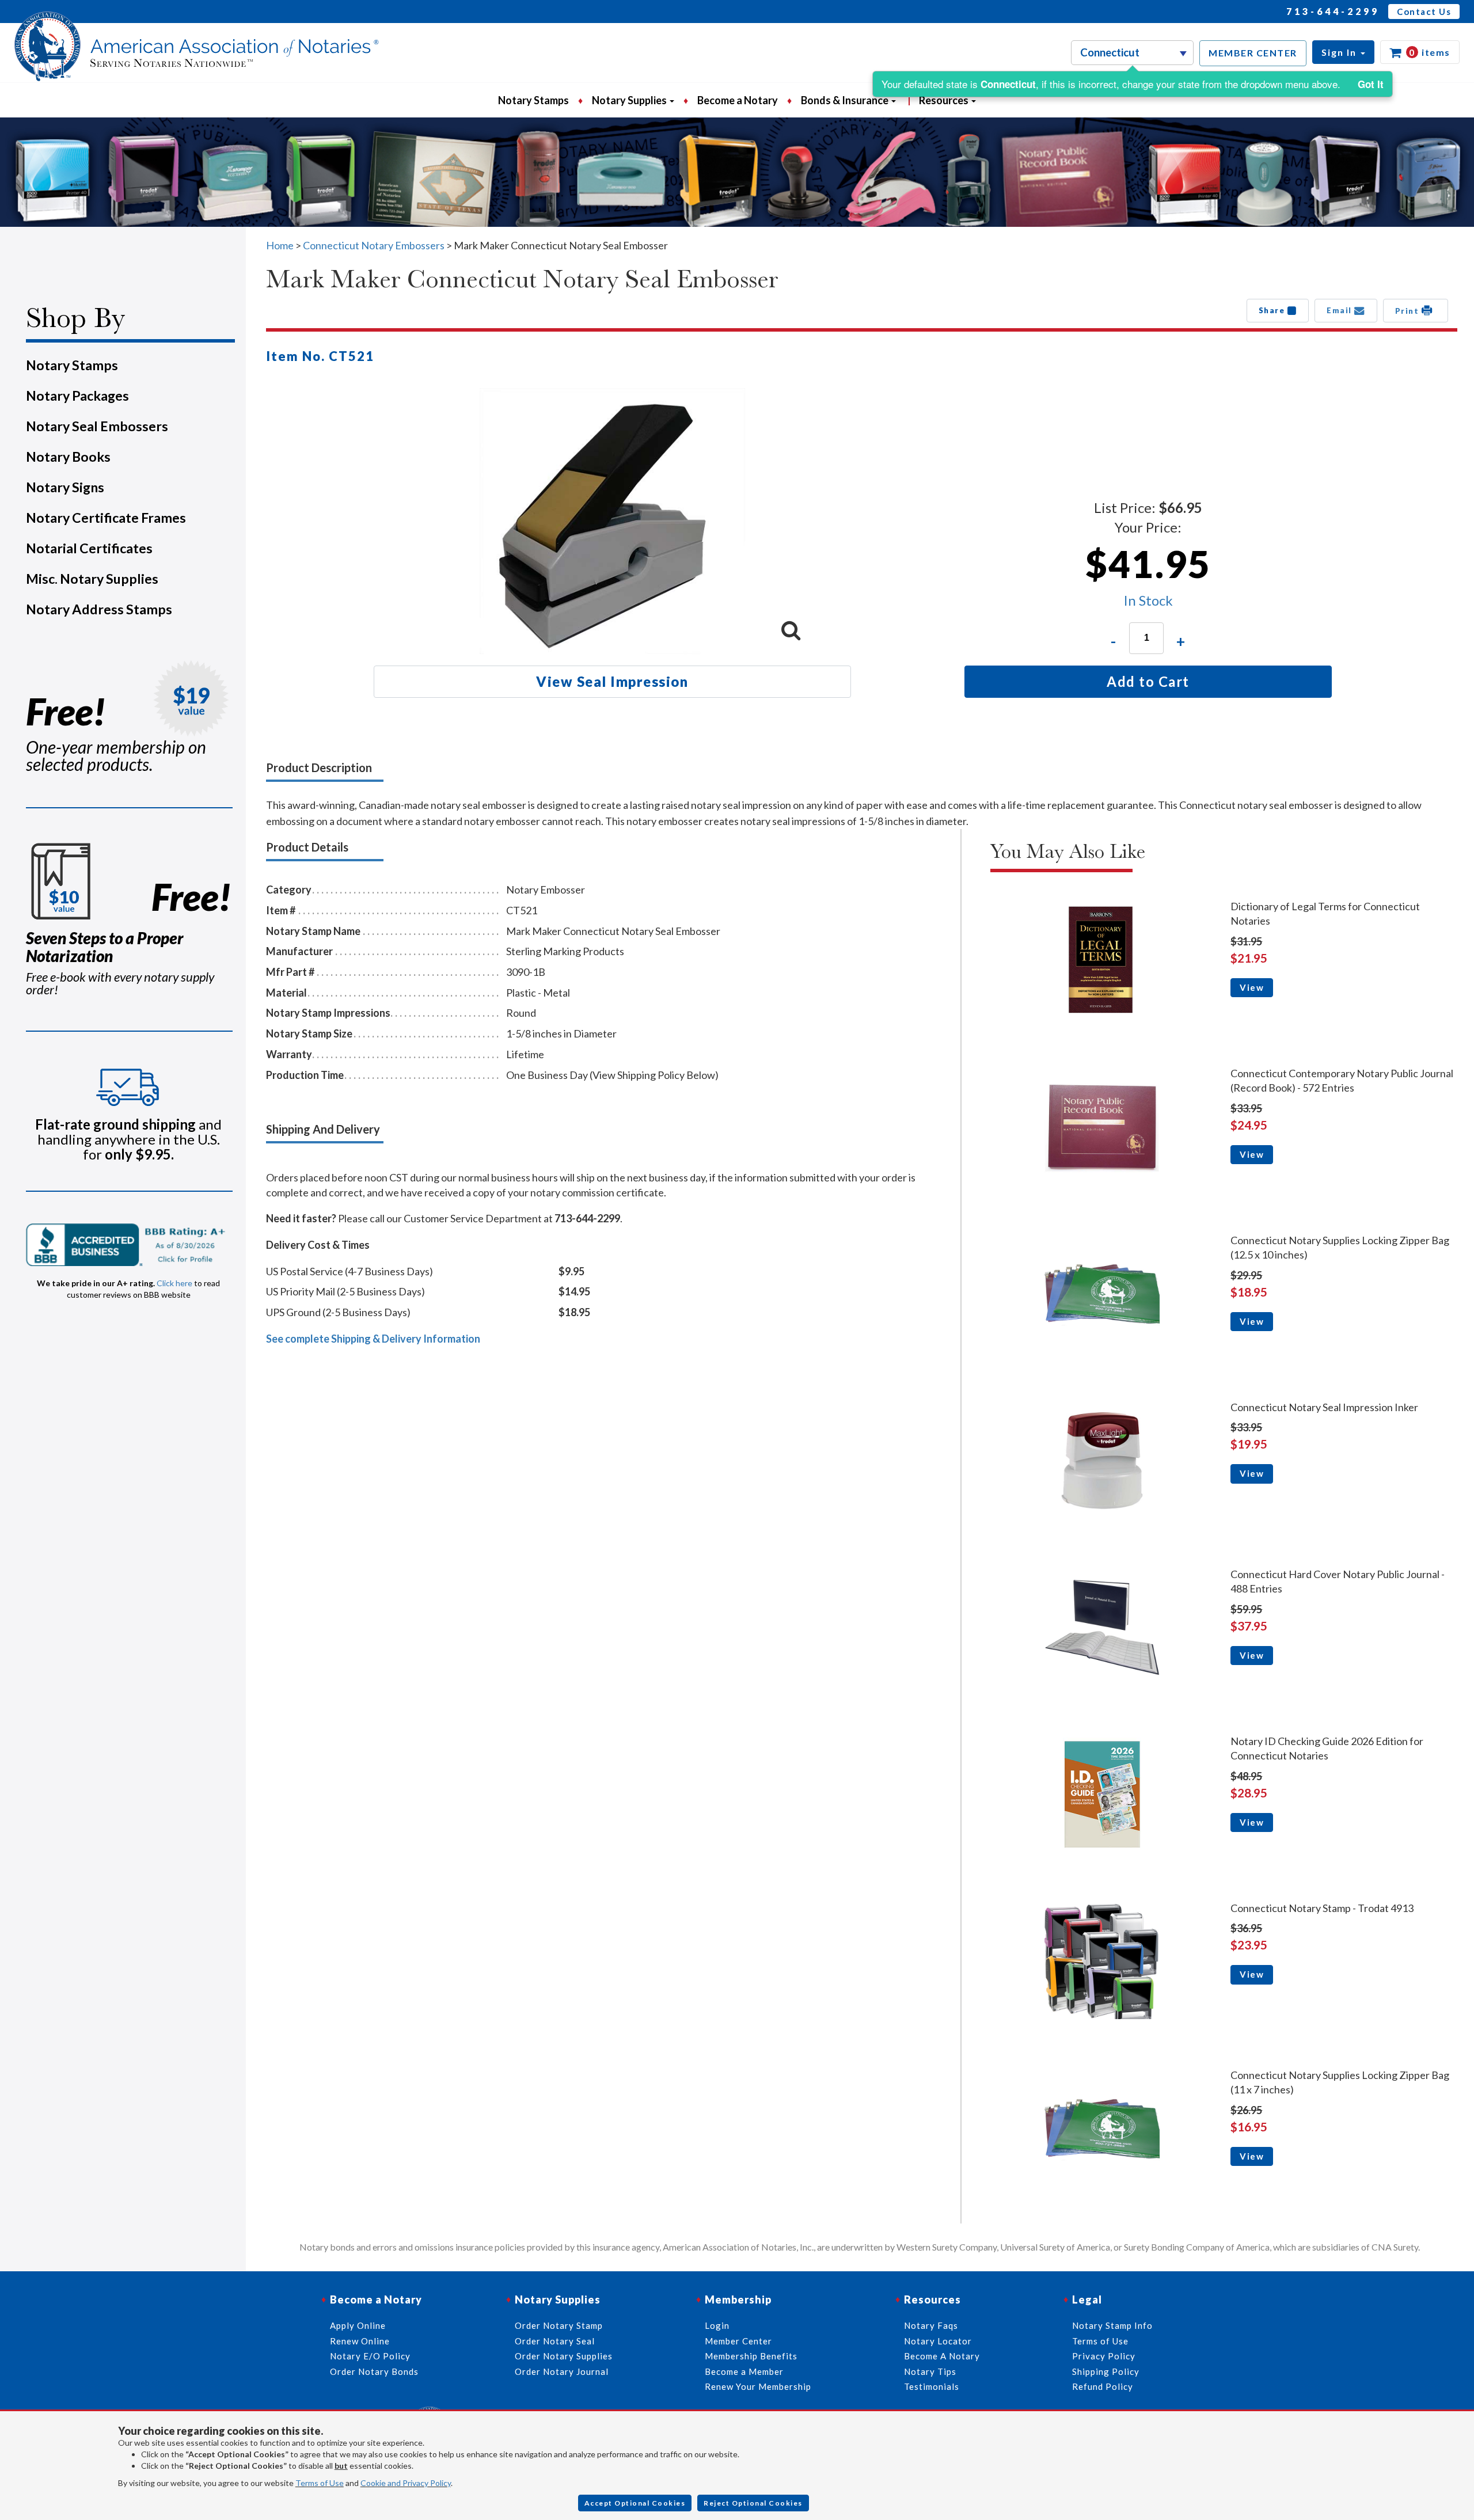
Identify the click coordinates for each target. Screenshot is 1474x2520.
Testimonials (932, 2386)
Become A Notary (942, 2356)
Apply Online (358, 2325)
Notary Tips (930, 2371)
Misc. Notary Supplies (92, 579)
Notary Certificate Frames (106, 518)
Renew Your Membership (758, 2386)
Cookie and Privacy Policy (406, 2483)
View (1252, 987)
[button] (1343, 52)
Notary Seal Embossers (97, 426)
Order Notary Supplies (564, 2356)
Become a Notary (738, 100)
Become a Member (744, 2371)
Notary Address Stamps (99, 609)
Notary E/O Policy (370, 2356)
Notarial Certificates (89, 548)
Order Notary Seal (555, 2341)
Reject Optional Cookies (753, 2503)
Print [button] (1408, 311)
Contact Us (1424, 12)
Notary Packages (77, 396)
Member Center (738, 2341)
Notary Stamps (533, 100)
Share (1273, 310)
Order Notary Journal (562, 2371)
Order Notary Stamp (559, 2325)
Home (280, 245)
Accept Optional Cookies (635, 2503)
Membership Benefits (751, 2356)
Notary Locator (938, 2341)
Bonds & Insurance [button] (846, 100)
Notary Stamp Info (1112, 2325)
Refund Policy (1103, 2386)
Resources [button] (945, 100)
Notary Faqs (931, 2325)
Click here (174, 1283)
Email (1340, 310)
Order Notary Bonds (374, 2371)
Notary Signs (65, 487)
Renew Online (360, 2341)
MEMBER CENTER (1253, 53)
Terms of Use (320, 2483)
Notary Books (68, 457)
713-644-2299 (1333, 11)
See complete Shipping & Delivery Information (373, 1339)
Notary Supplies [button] (630, 100)
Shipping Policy (1106, 2371)
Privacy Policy (1104, 2356)
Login (717, 2325)
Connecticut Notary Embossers (374, 245)
